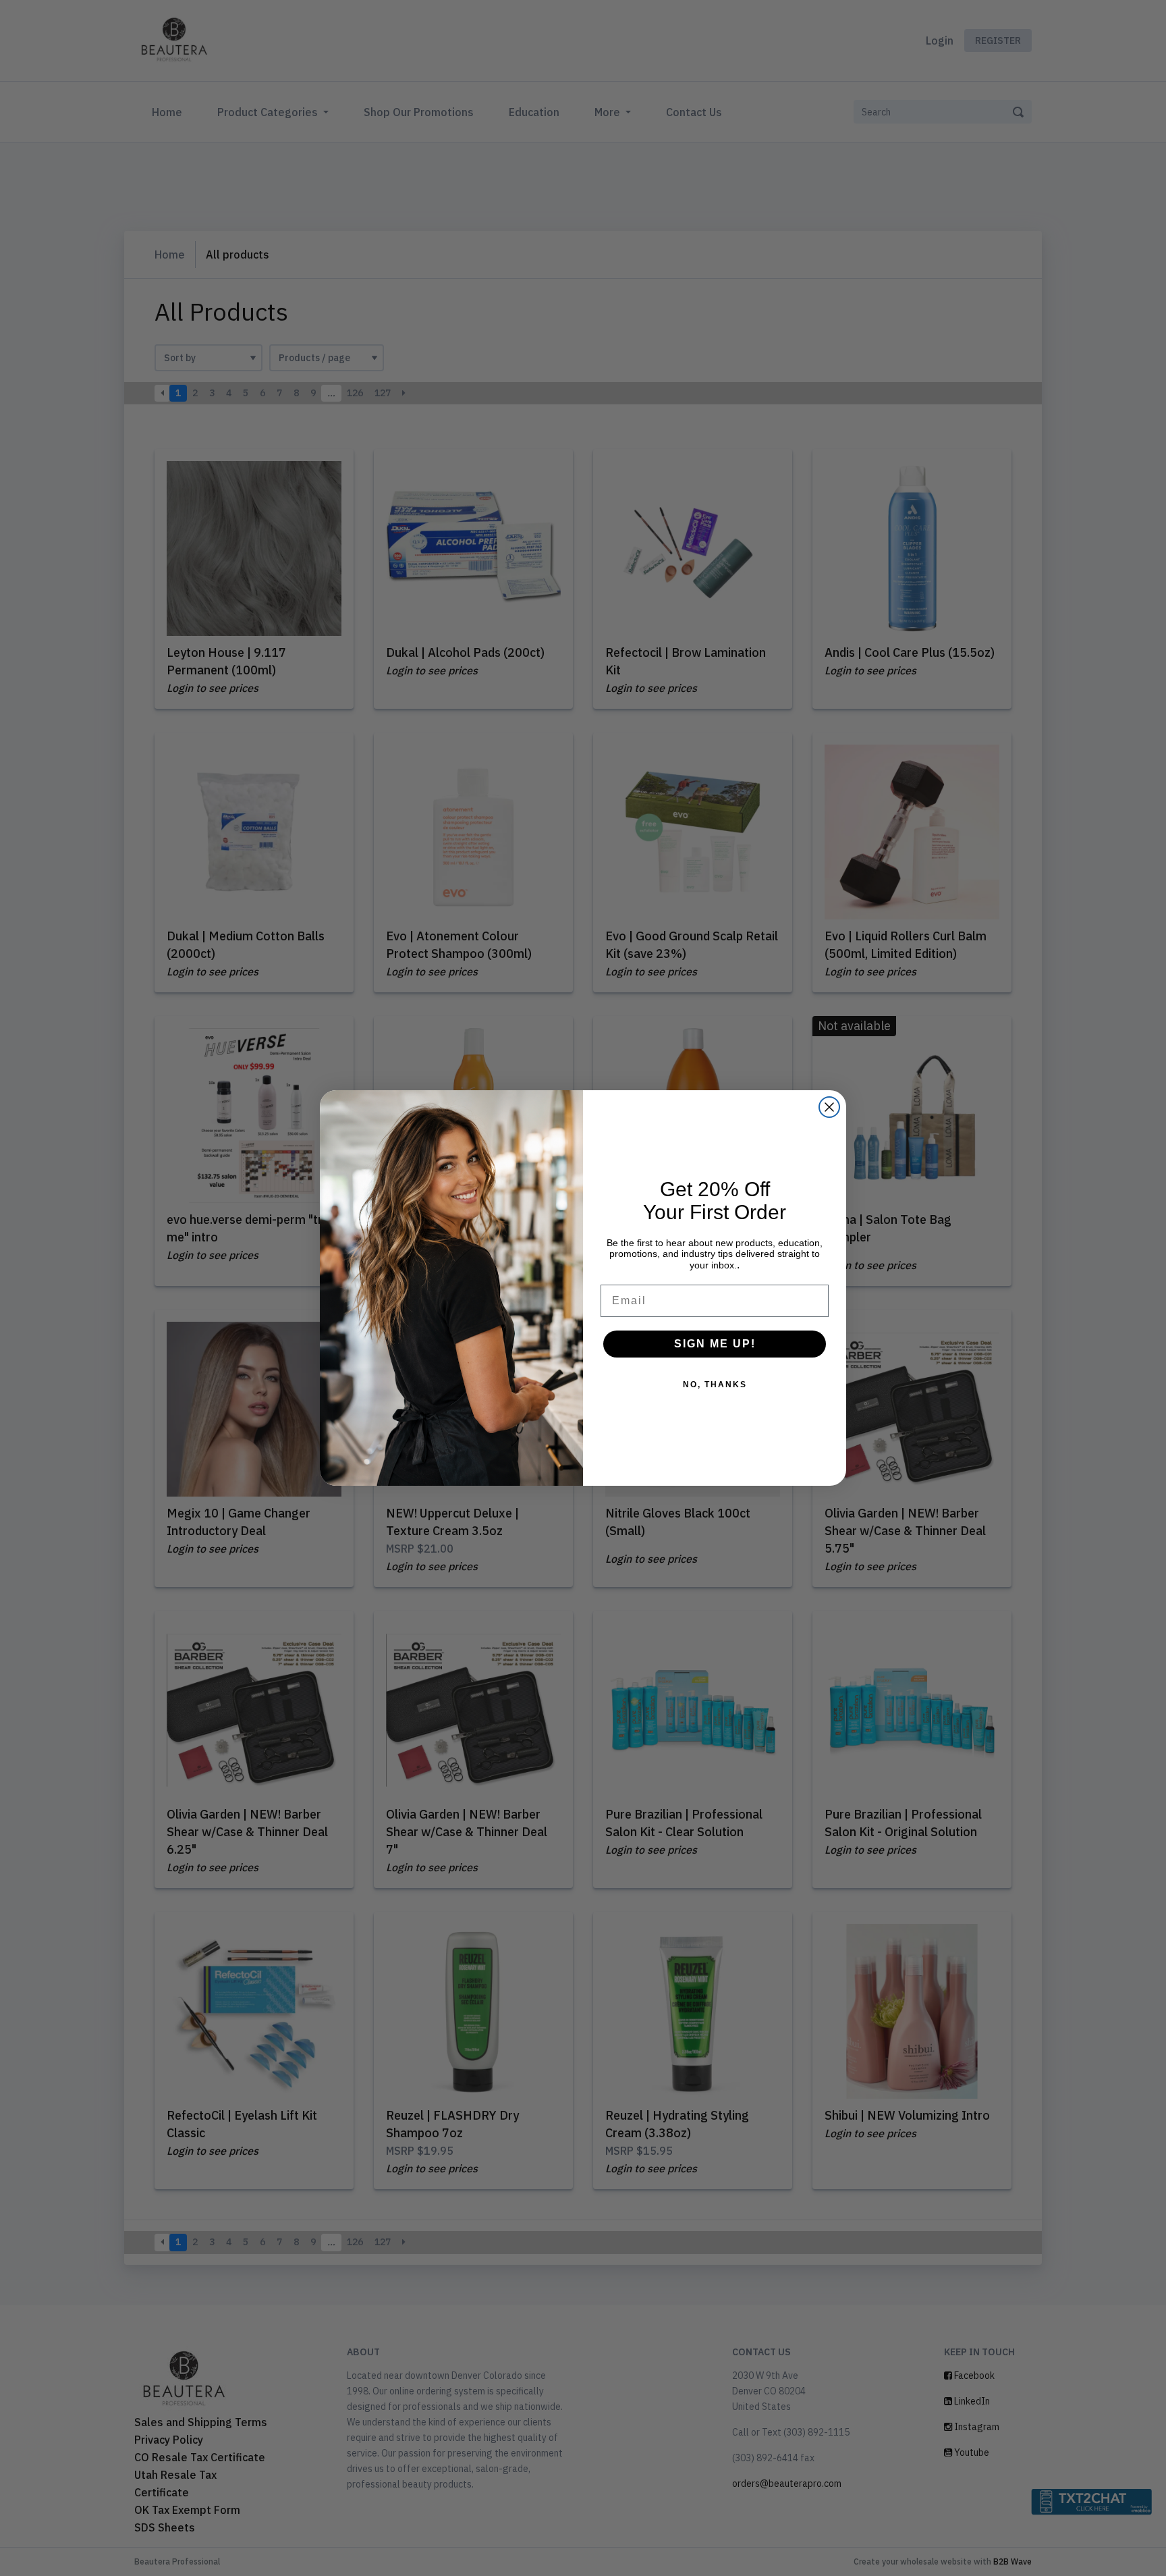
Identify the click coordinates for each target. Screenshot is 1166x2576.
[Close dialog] (829, 1107)
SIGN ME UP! (715, 1344)
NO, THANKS (715, 1385)
